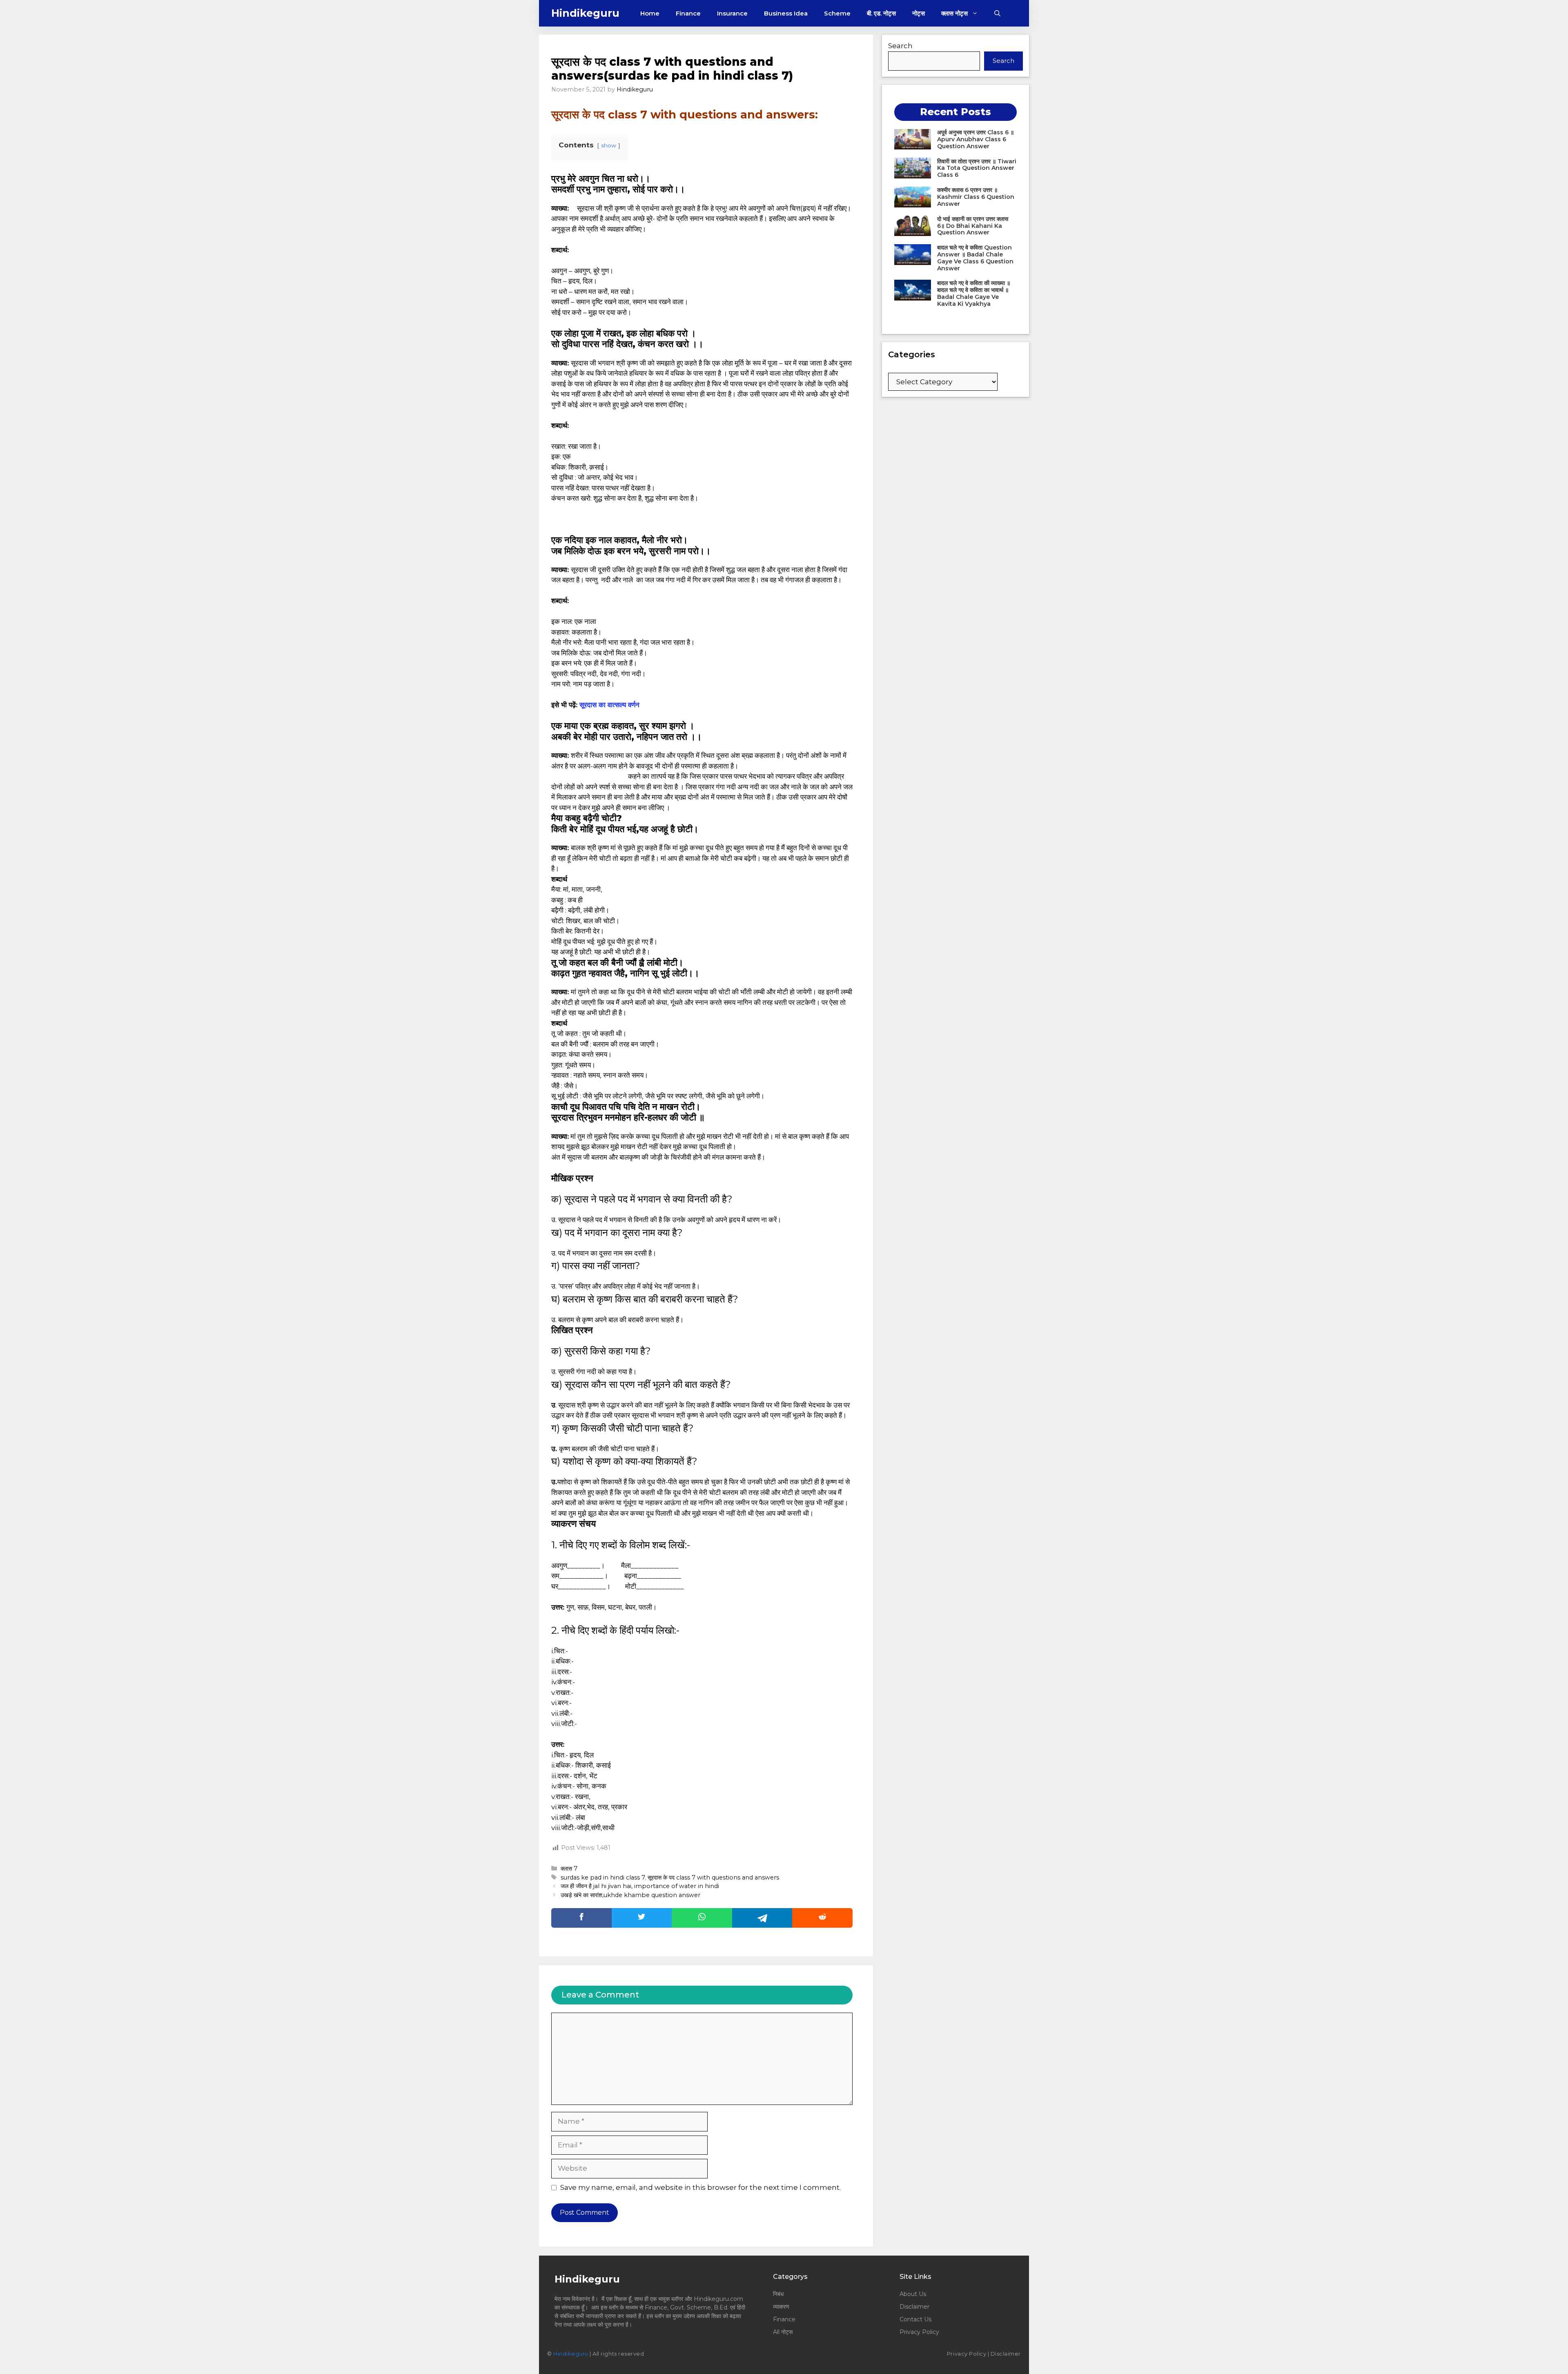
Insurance (732, 13)
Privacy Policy (919, 2332)
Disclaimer (914, 2307)
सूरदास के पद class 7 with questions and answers (713, 1877)
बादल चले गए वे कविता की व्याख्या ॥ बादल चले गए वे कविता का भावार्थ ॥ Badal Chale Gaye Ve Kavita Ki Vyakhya (974, 293)
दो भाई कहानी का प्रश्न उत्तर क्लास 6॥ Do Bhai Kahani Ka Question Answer (973, 226)
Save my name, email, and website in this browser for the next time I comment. (700, 2187)
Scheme (837, 13)
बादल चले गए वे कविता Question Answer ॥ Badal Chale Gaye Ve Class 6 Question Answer (975, 258)
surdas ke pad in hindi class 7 (603, 1877)
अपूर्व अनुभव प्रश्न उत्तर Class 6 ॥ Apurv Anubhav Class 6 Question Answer (976, 139)
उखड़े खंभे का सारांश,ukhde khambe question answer (630, 1895)
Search (900, 46)
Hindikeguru (585, 13)
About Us (913, 2294)
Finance (688, 13)
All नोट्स (783, 2332)
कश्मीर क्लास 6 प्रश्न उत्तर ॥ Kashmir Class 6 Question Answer (976, 197)
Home (650, 13)
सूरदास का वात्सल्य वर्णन (609, 705)
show (609, 145)
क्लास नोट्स (954, 13)
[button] (997, 13)
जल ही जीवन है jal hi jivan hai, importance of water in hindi (640, 1886)
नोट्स (919, 13)
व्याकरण (781, 2307)
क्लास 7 (569, 1868)
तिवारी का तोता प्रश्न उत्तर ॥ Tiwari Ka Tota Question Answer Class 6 (977, 168)
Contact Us (915, 2319)
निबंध (779, 2294)
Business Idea (786, 13)
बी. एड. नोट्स (881, 13)
